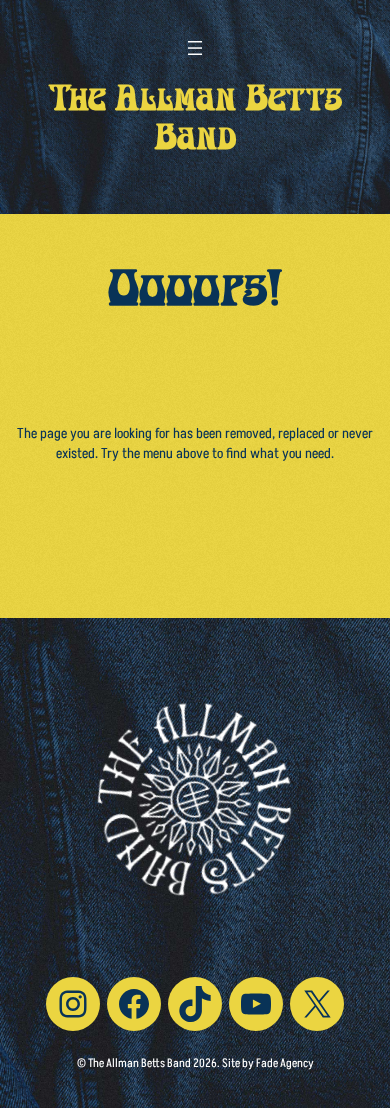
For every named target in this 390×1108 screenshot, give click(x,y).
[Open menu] (195, 48)
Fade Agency (285, 1063)
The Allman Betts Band (195, 122)
